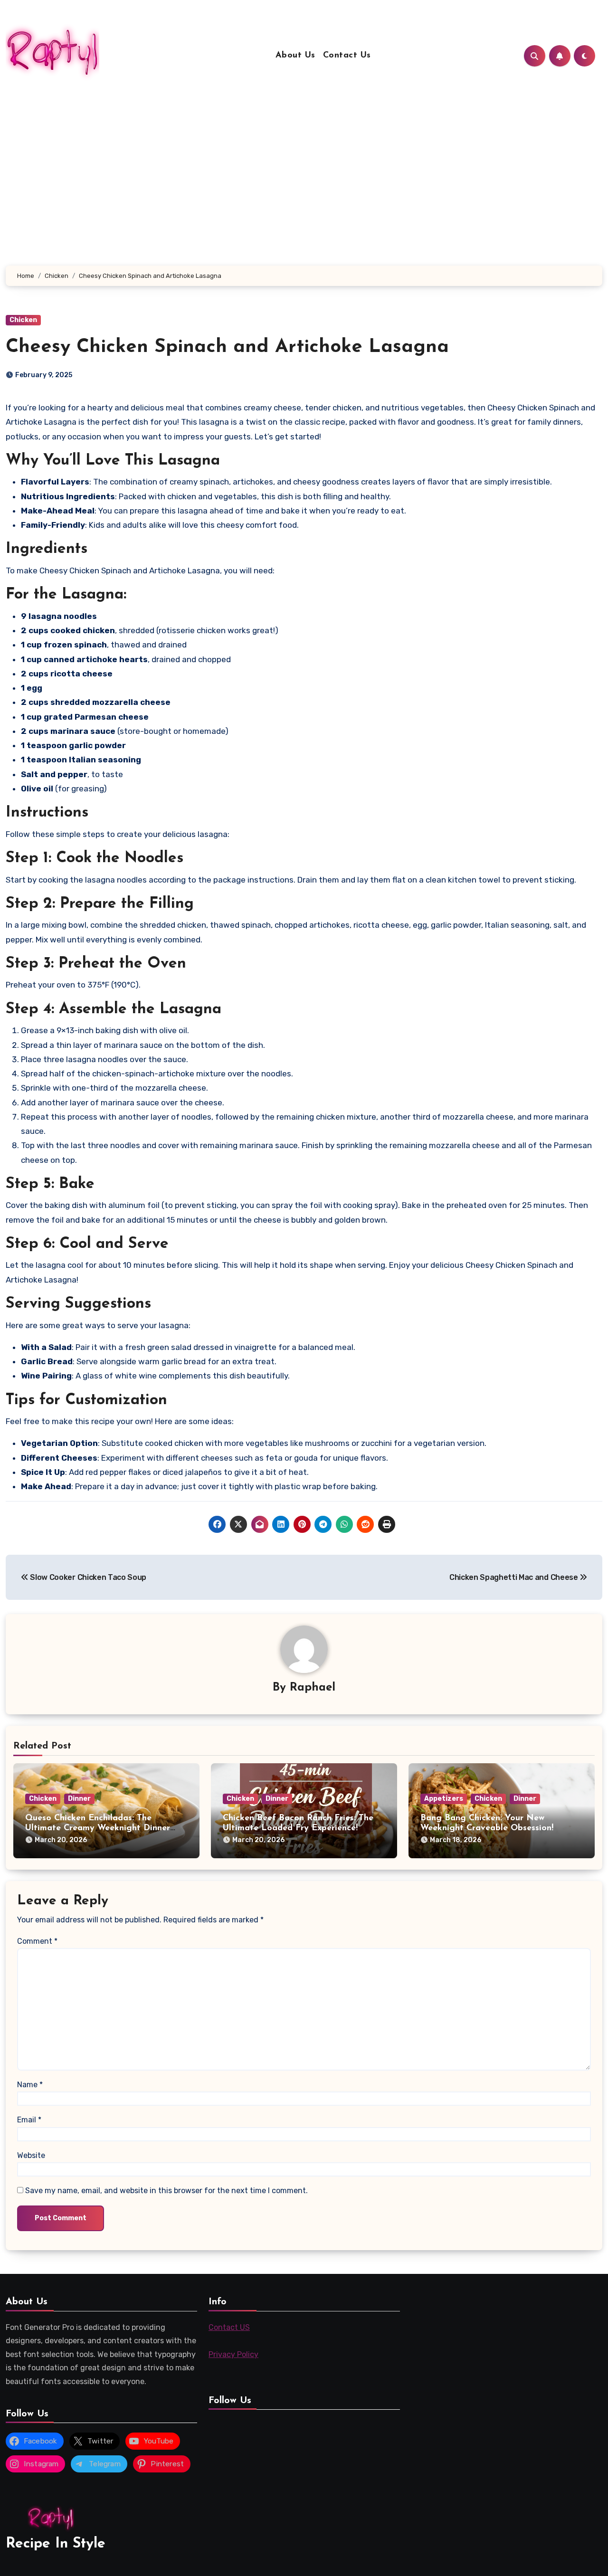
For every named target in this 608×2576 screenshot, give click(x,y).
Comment (37, 1941)
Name (30, 2085)
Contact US (229, 2327)
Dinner (79, 1799)
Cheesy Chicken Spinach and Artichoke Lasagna (227, 347)
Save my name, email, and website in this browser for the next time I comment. (166, 2191)
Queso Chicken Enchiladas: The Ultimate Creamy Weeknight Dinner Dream (98, 1829)
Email (29, 2120)
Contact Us (347, 56)
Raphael (313, 1688)
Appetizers (444, 1799)
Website (31, 2155)
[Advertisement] (304, 194)
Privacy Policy (233, 2354)
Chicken (23, 320)
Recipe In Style (56, 2544)
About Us (295, 56)
